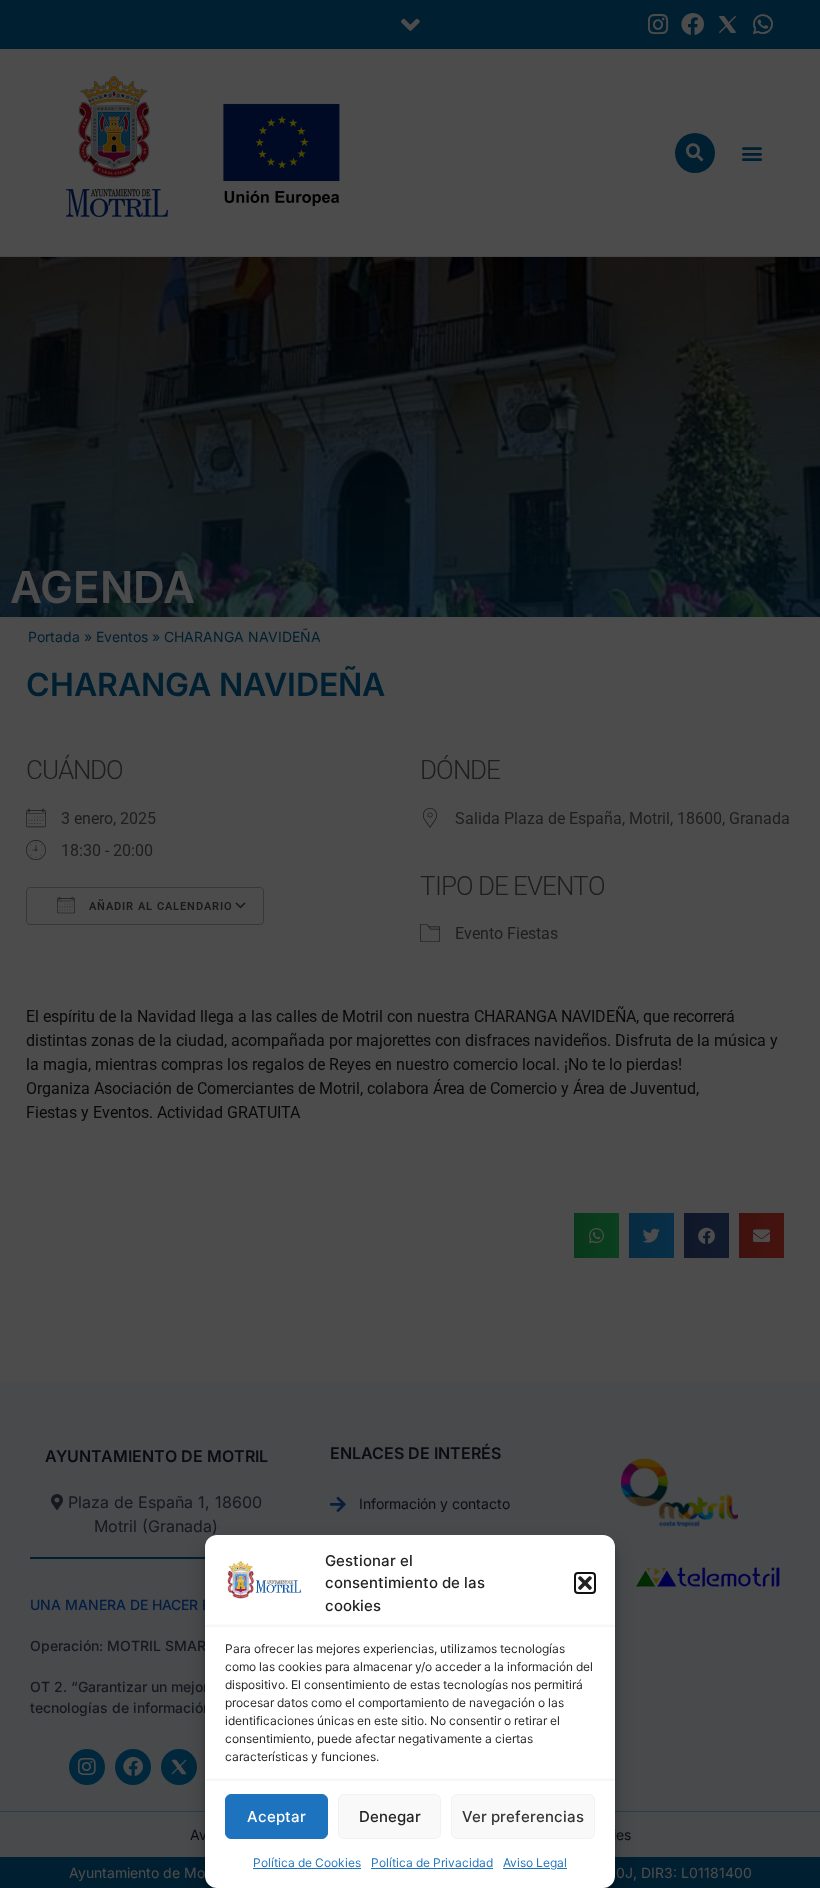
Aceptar (276, 1816)
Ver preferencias (523, 1816)
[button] (585, 1583)
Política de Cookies (307, 1862)
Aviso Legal (535, 1862)
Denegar (390, 1816)
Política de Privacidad (432, 1862)
